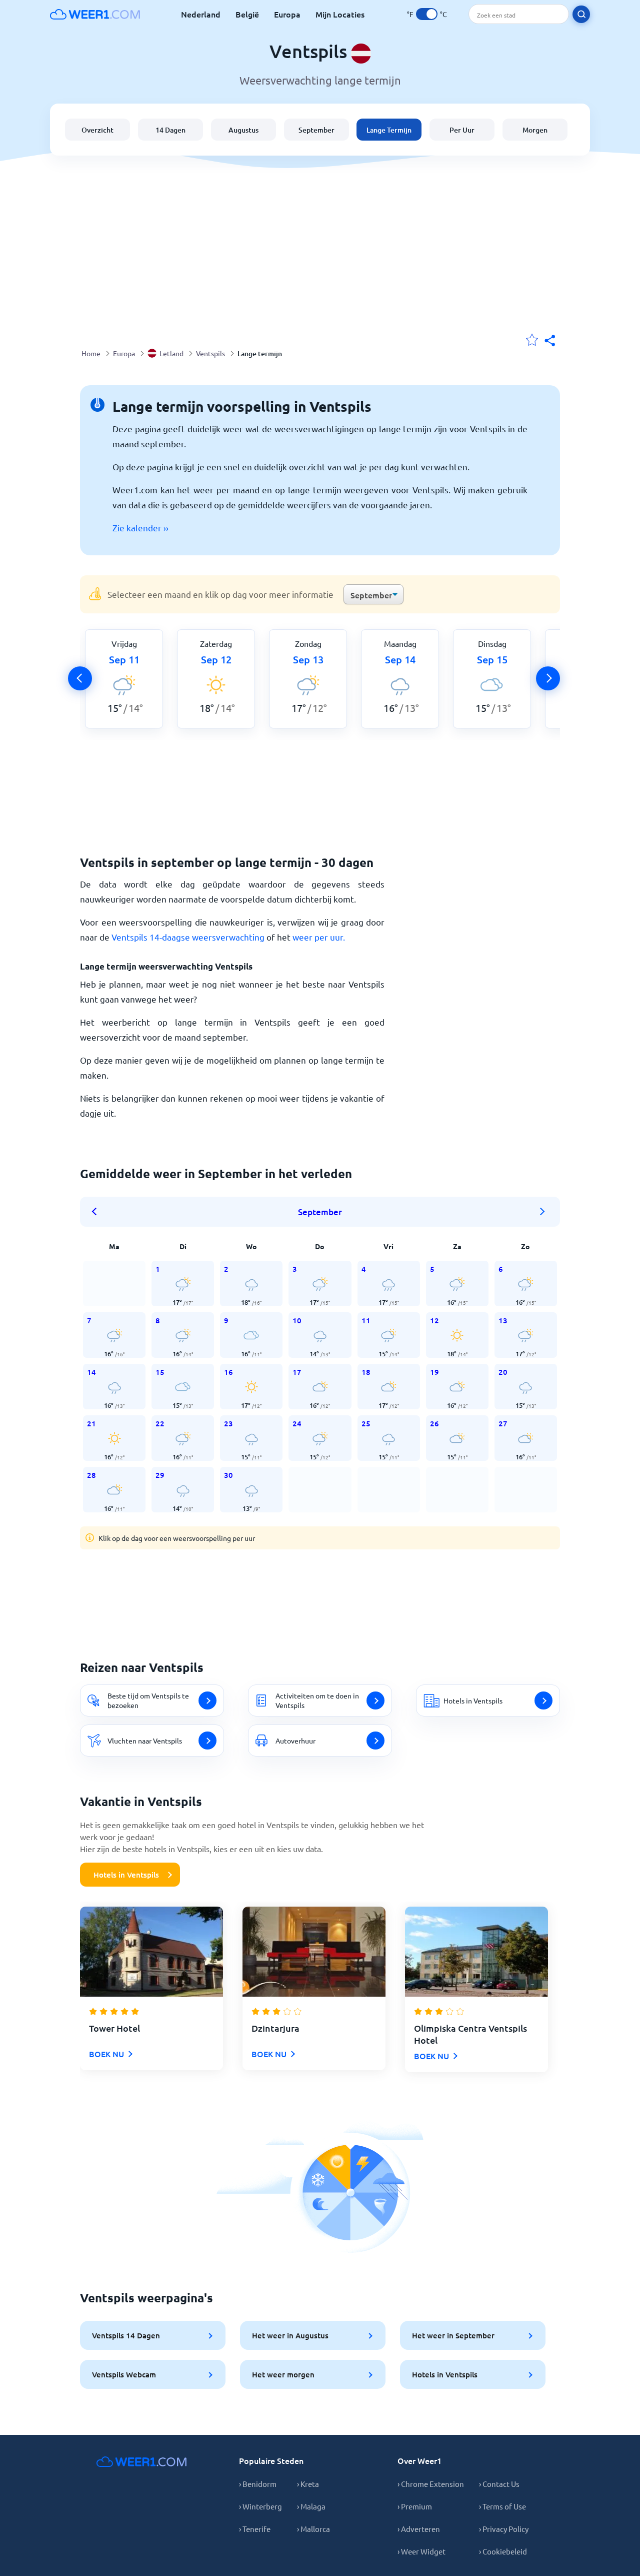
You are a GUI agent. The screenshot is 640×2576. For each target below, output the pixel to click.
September (316, 130)
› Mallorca (313, 2529)
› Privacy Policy (504, 2529)
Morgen (535, 130)
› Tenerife (255, 2529)
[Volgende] (548, 678)
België (247, 14)
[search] (581, 14)
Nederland (201, 14)
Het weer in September (453, 2335)
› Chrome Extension (431, 2484)
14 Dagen (170, 130)
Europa (287, 14)
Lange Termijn (389, 130)
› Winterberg (260, 2506)
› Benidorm (258, 2484)
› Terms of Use (502, 2506)
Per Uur (462, 130)
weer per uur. (319, 937)
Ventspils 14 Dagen (126, 2335)
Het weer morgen (283, 2374)
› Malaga (311, 2506)
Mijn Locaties (340, 14)
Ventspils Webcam (124, 2374)
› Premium (415, 2506)
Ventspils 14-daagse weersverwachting (188, 937)
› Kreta (308, 2484)
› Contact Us (499, 2484)
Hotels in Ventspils (126, 1875)
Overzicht (97, 130)
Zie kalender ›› (140, 528)
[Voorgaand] (80, 678)
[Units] (427, 14)
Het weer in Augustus (290, 2335)
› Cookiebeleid (503, 2551)
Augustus (243, 130)
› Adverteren (419, 2529)
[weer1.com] (95, 14)
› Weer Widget (421, 2551)
